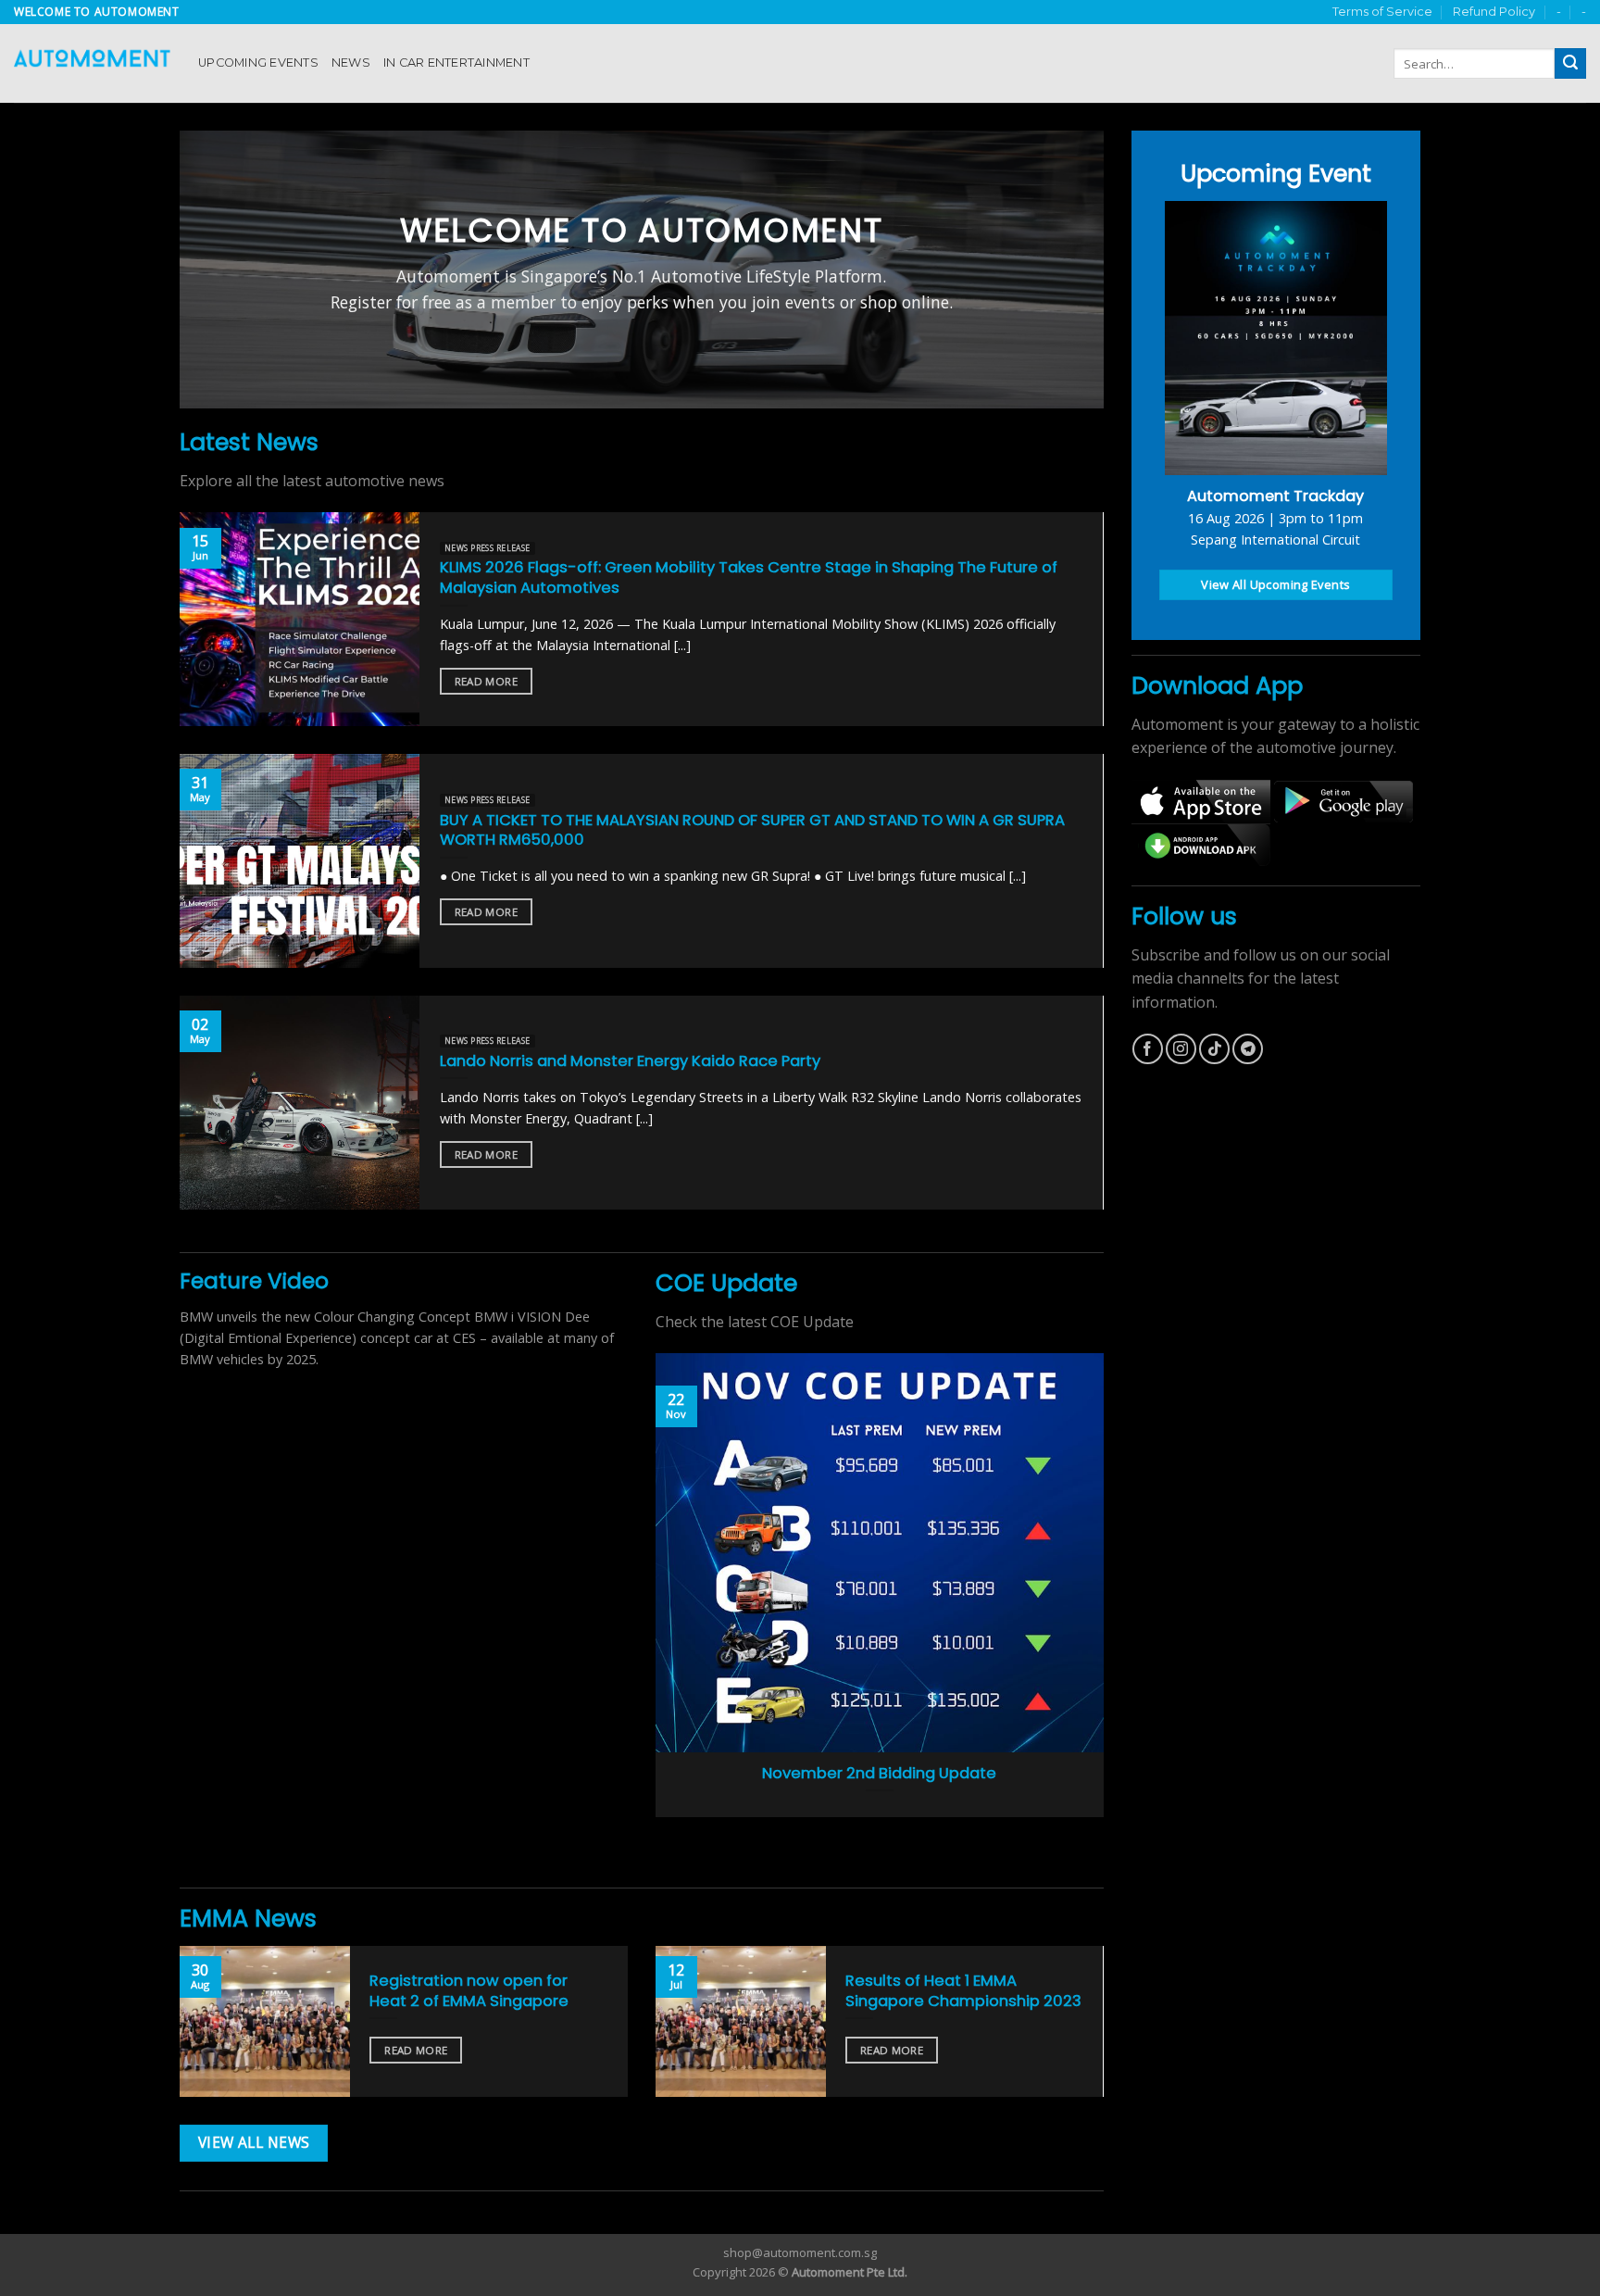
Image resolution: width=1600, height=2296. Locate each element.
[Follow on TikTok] (1214, 1049)
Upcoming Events (258, 63)
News (351, 63)
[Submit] (1570, 64)
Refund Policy (1494, 12)
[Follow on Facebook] (1148, 1049)
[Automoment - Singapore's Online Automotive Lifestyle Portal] (92, 63)
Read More (486, 681)
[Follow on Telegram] (1248, 1049)
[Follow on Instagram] (1181, 1049)
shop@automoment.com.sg (800, 2252)
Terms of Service (1382, 12)
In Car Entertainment (456, 63)
